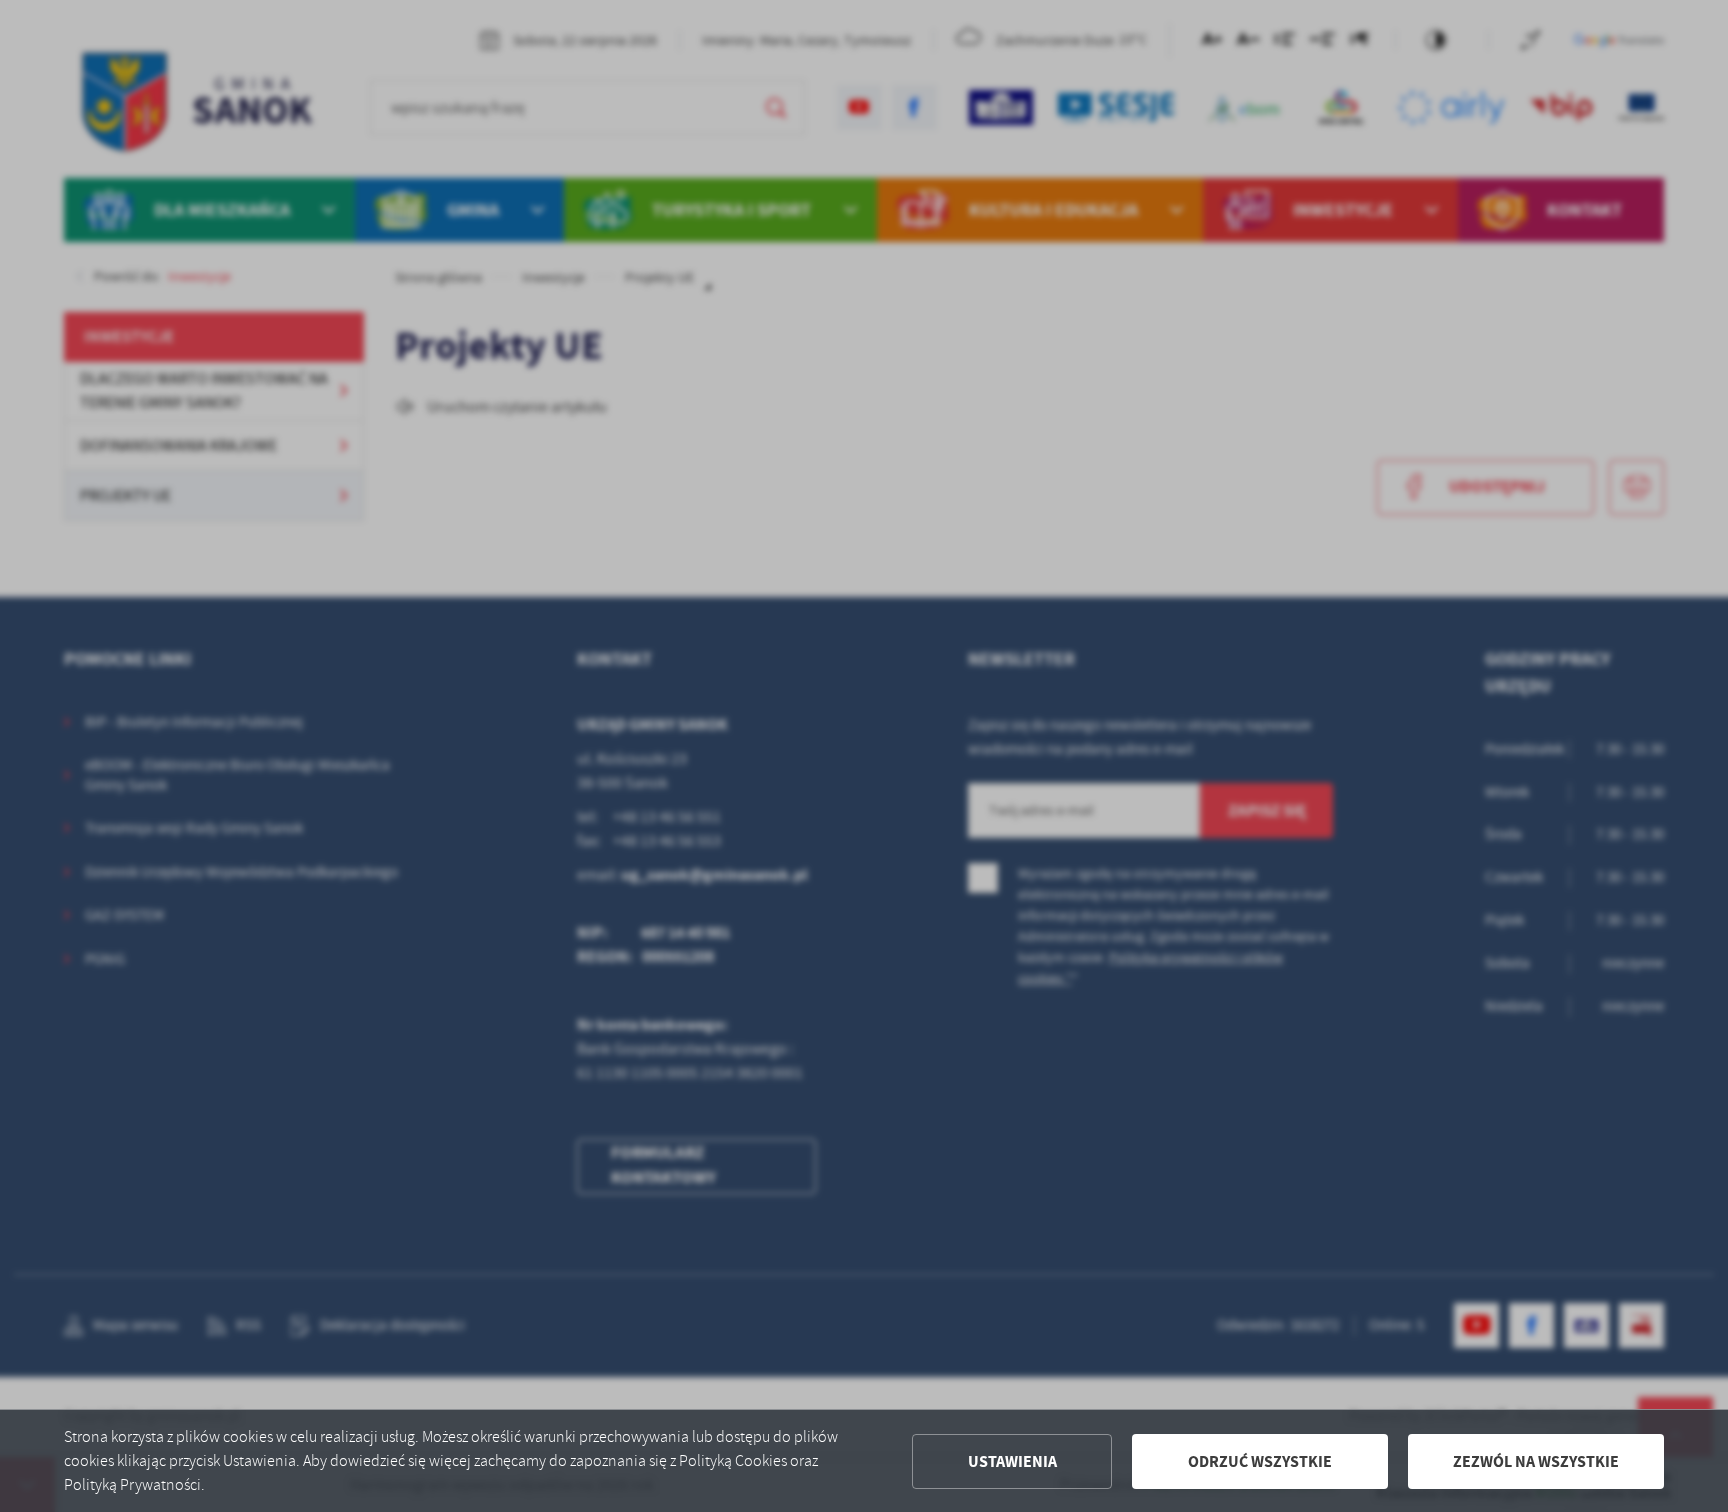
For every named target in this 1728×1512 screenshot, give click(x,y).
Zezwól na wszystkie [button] (1536, 1461)
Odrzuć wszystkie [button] (1260, 1461)
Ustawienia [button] (1012, 1461)
